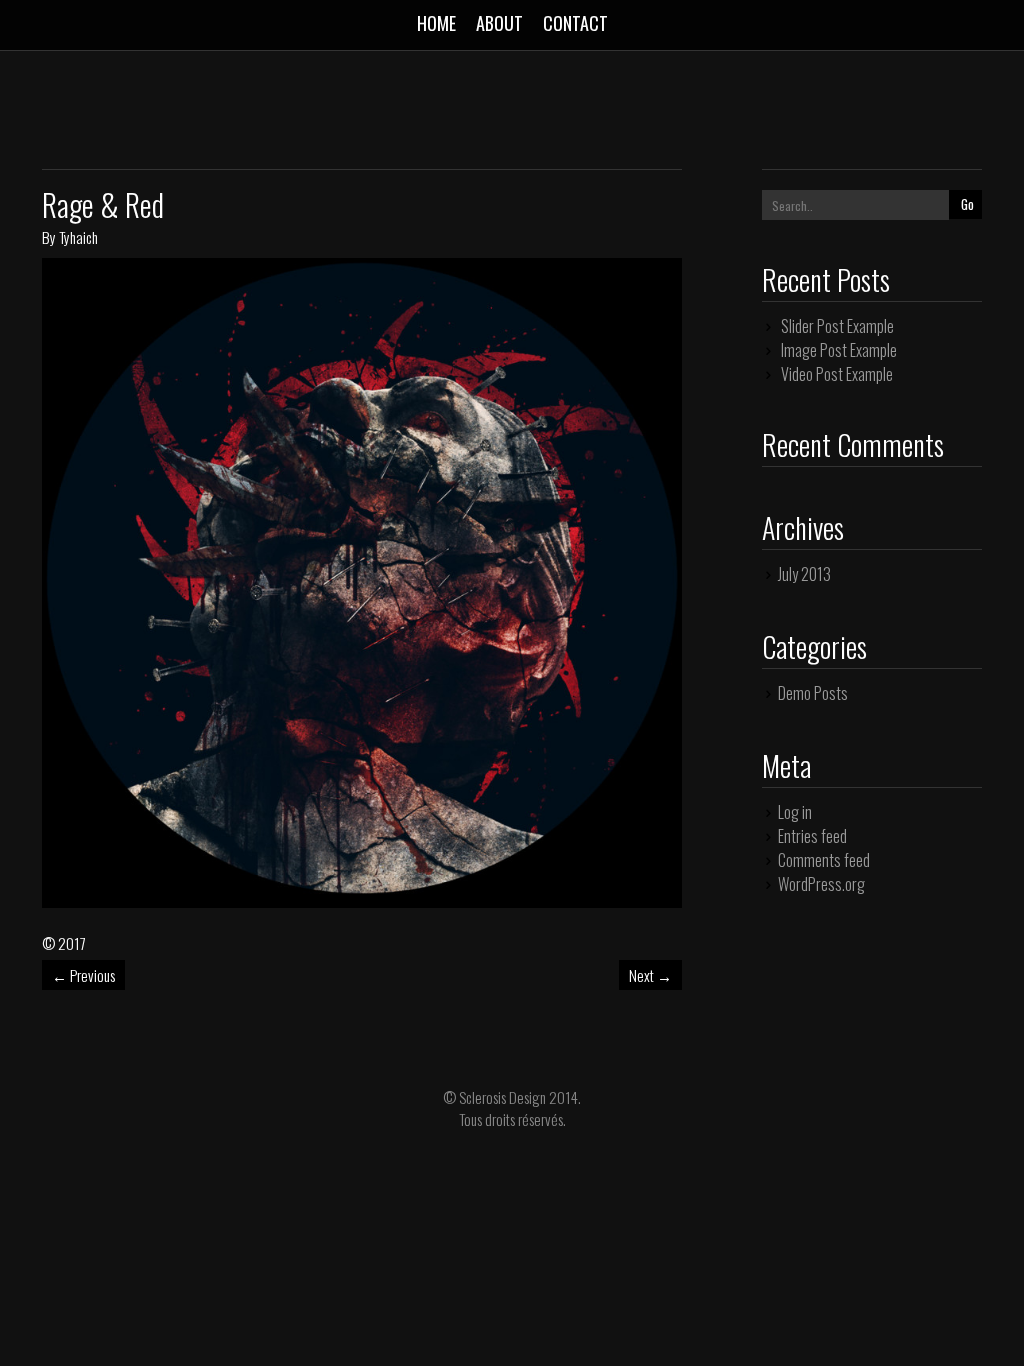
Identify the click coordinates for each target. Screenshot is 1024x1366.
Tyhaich (78, 237)
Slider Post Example (837, 326)
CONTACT (575, 23)
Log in (795, 812)
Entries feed (812, 836)
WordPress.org (821, 884)
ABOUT (499, 23)
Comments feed (824, 860)
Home (436, 23)
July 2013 (804, 574)
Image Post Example (839, 350)
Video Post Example (837, 374)
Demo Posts (813, 693)
